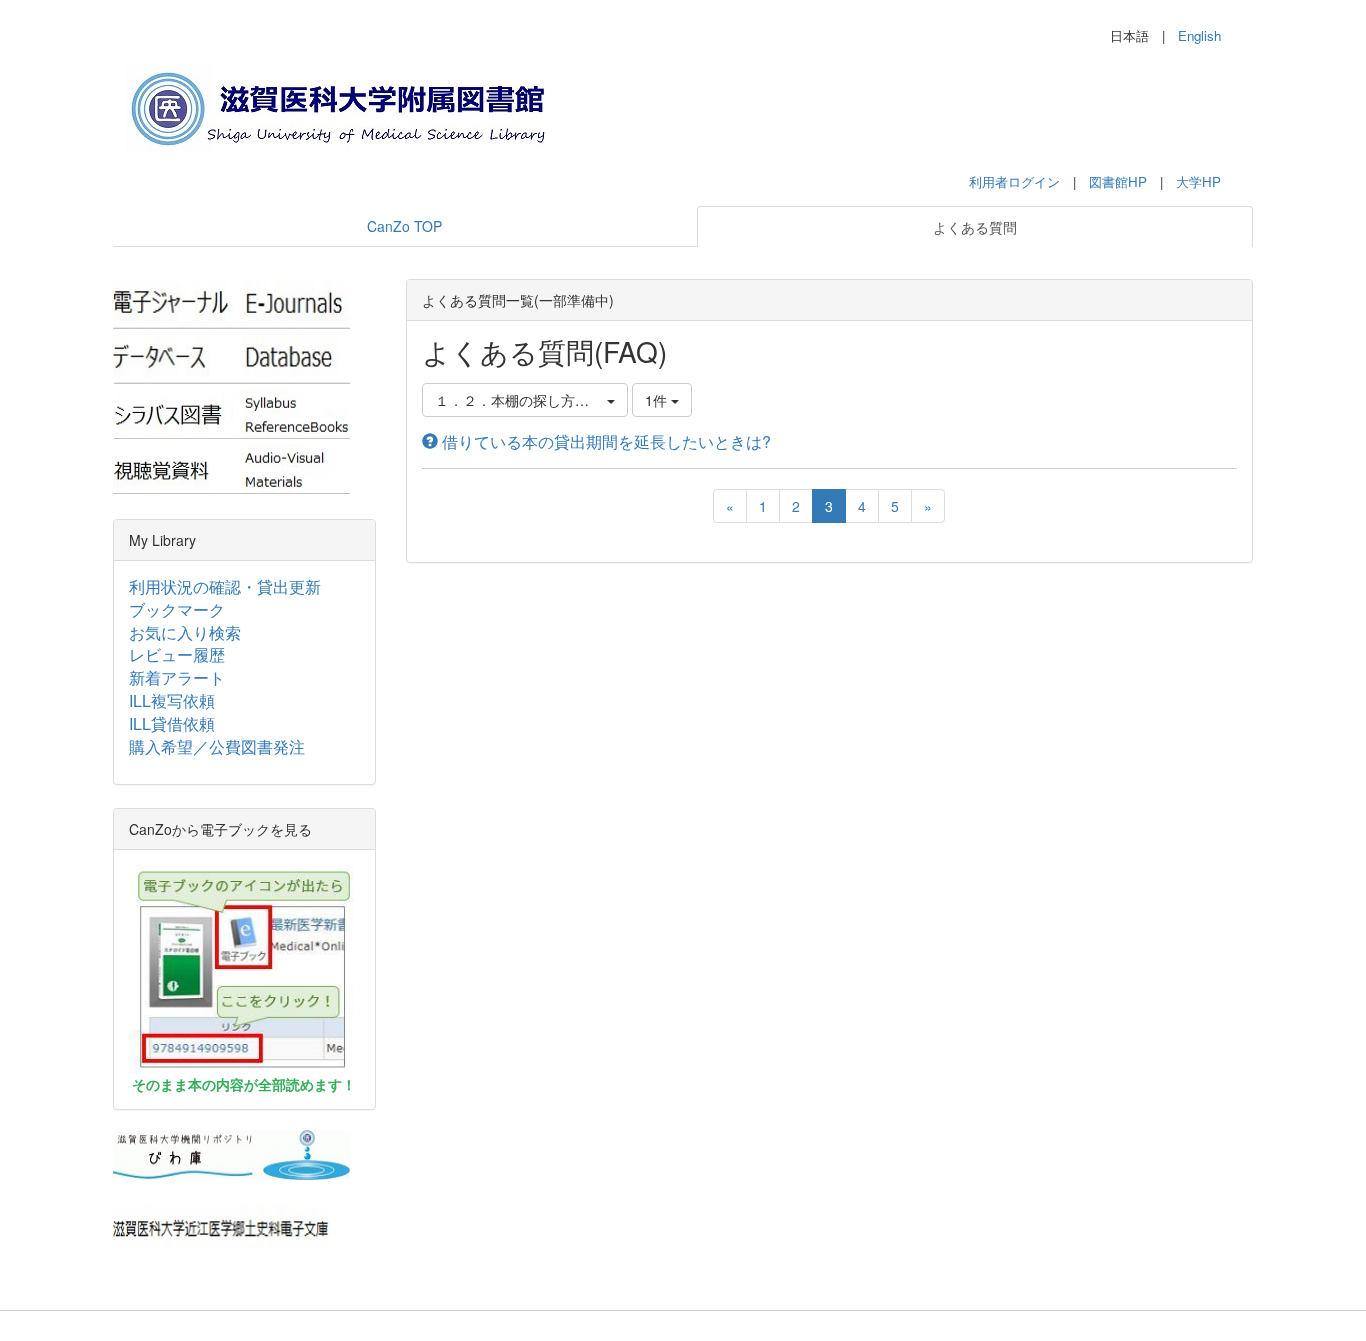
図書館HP (1118, 181)
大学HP (1198, 181)
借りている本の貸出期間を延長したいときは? (604, 441)
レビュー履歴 (177, 654)
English (1199, 35)
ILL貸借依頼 (172, 723)
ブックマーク (177, 609)
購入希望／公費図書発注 (217, 746)
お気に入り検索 (185, 632)
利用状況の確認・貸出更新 (225, 586)
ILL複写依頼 (172, 700)
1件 (658, 400)
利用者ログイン (1014, 181)
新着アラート (177, 677)
